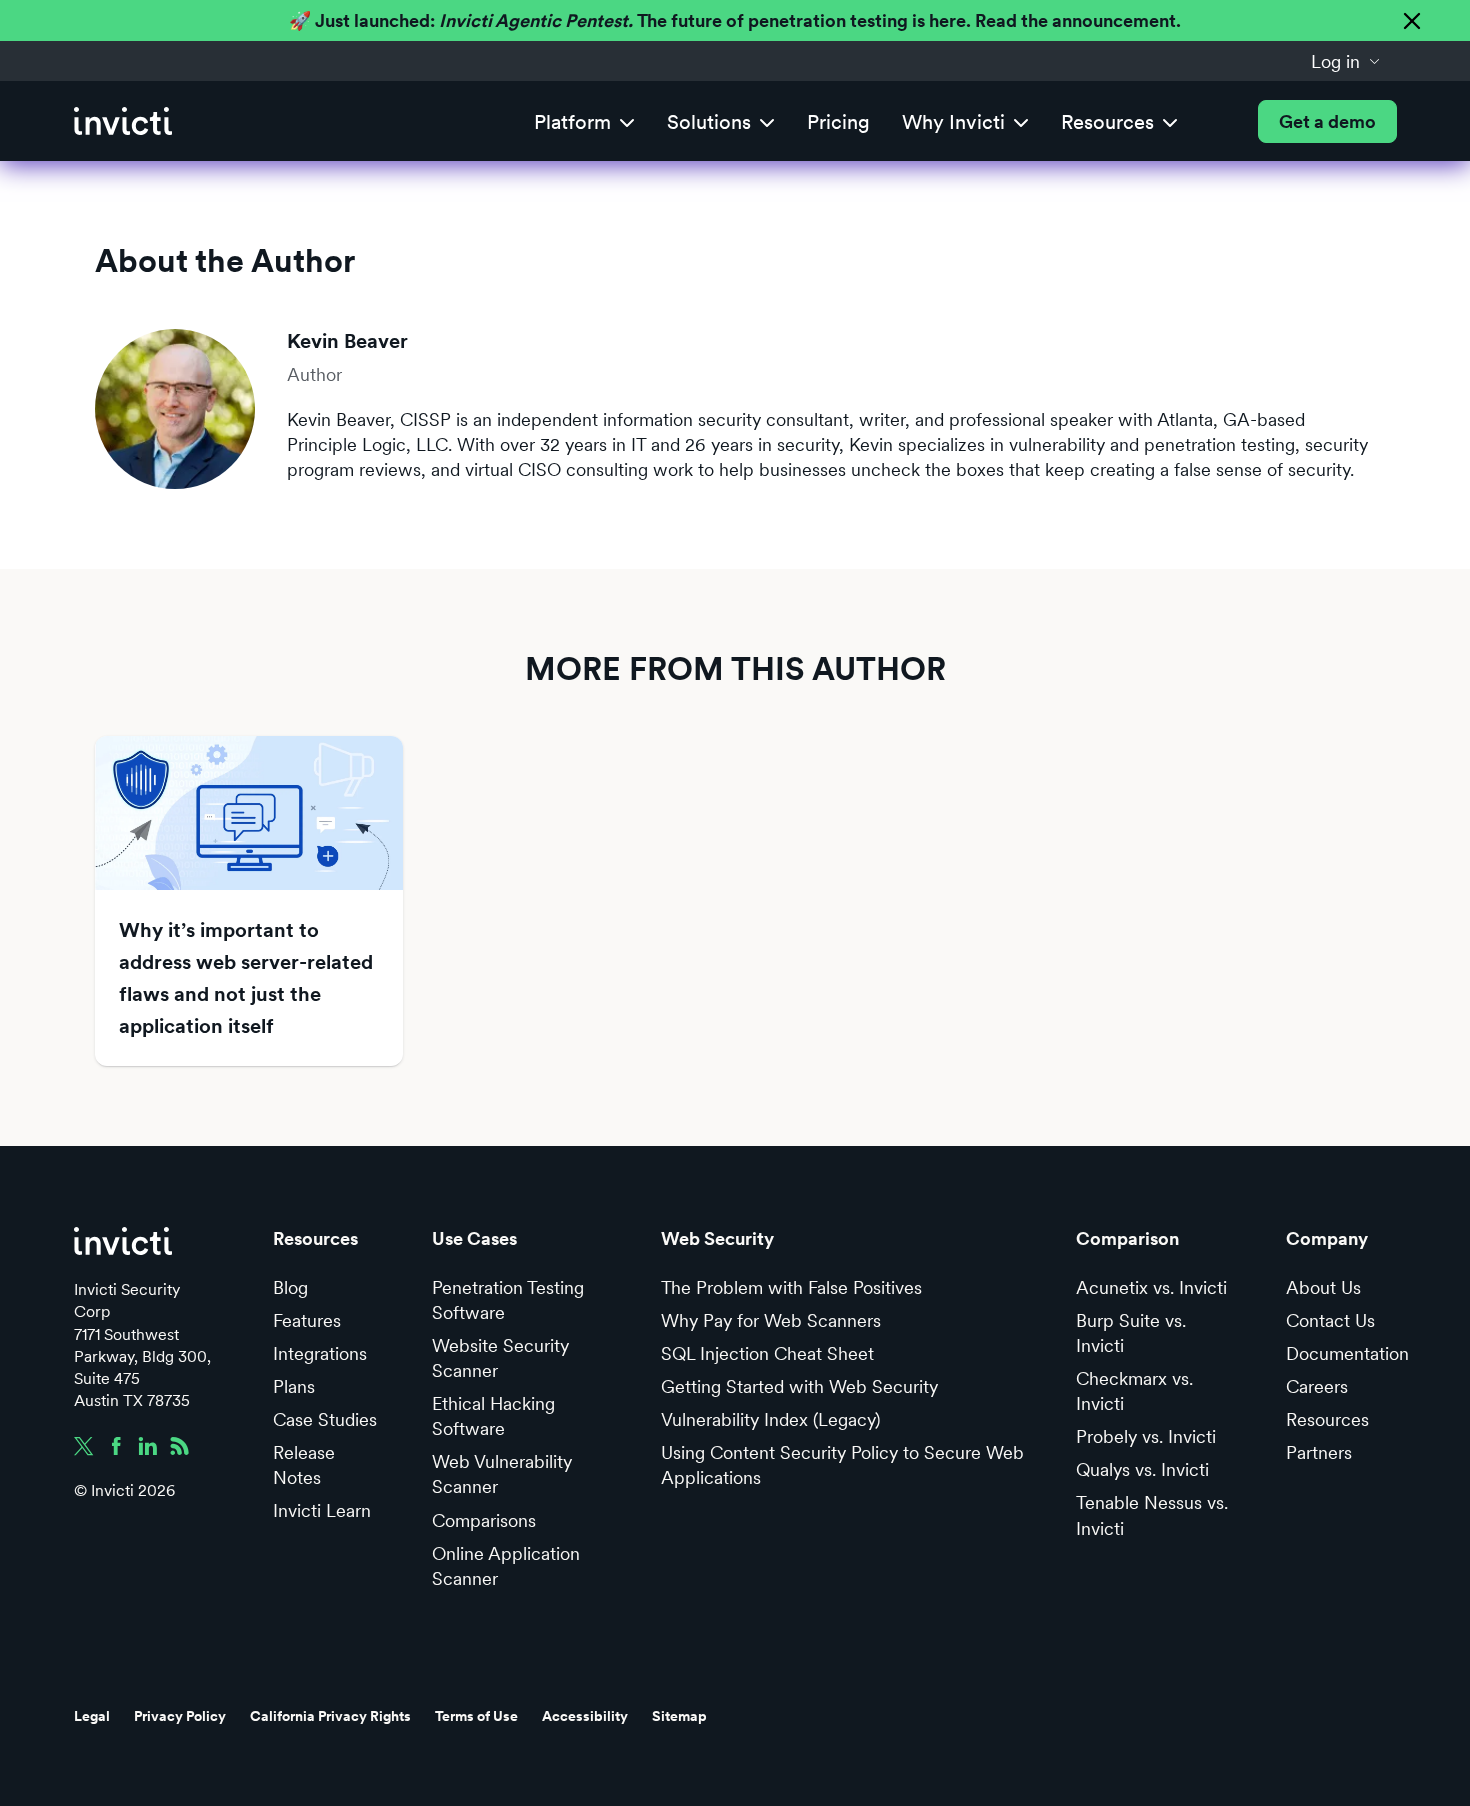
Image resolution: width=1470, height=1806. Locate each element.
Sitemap (679, 1716)
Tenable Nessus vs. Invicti (1152, 1515)
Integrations (320, 1353)
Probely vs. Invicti (1146, 1436)
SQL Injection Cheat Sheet (767, 1353)
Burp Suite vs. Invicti (1131, 1333)
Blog (290, 1287)
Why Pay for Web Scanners (771, 1320)
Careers (1317, 1386)
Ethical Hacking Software (493, 1416)
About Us (1323, 1287)
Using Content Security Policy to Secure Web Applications (842, 1465)
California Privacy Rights (330, 1716)
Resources (1327, 1419)
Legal (92, 1716)
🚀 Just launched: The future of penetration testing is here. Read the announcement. (735, 20)
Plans (294, 1386)
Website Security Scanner (500, 1358)
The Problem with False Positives (791, 1287)
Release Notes (304, 1465)
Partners (1319, 1452)
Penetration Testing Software (508, 1300)
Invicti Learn (322, 1510)
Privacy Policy (180, 1716)
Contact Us (1330, 1320)
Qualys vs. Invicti (1142, 1469)
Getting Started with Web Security (799, 1386)
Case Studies (325, 1419)
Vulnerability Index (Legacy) (770, 1419)
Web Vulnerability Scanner (502, 1474)
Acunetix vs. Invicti (1151, 1287)
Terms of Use (476, 1716)
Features (307, 1320)
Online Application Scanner (506, 1566)
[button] (1346, 61)
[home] (123, 121)
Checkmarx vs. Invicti (1134, 1391)
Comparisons (484, 1520)
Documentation (1347, 1353)
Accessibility (585, 1716)
